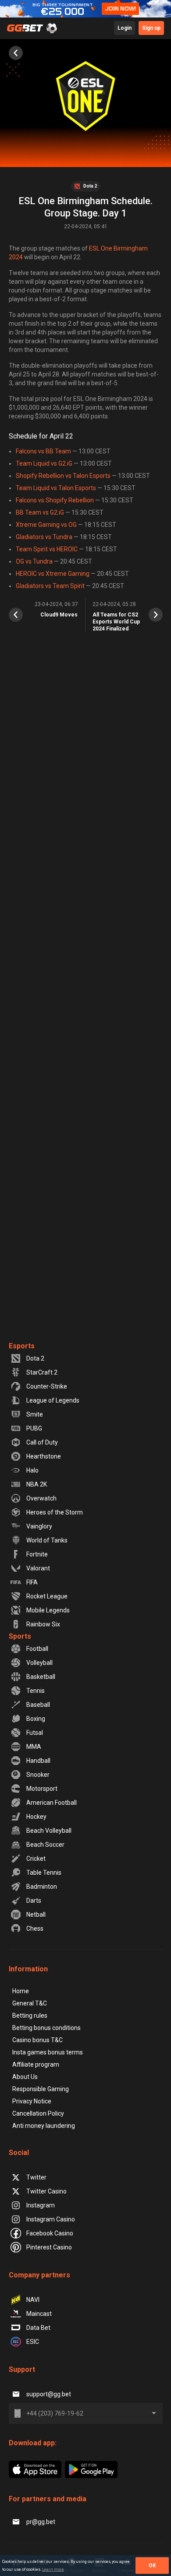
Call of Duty (42, 1442)
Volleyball (39, 1663)
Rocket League (47, 1596)
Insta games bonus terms (48, 2052)
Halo (32, 1470)
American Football (52, 1803)
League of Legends (53, 1400)
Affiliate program (36, 2064)
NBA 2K (37, 1484)
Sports (20, 1636)
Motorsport (42, 1789)
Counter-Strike (47, 1386)
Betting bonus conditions (46, 2028)
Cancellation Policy (38, 2113)
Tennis (36, 1691)
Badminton (42, 1887)
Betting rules (30, 2016)
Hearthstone (44, 1456)
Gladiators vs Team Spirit (50, 586)
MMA (34, 1747)
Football (37, 1649)
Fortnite (37, 1554)
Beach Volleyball (49, 1831)
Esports (22, 1346)
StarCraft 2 (42, 1372)
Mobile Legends (48, 1610)
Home (21, 1991)
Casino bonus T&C (37, 2040)
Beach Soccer (45, 1845)
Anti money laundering (44, 2126)
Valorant (38, 1568)
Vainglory (39, 1526)
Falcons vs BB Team (43, 451)
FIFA (32, 1582)
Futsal (35, 1733)
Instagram (41, 2205)
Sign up (151, 28)
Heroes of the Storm (55, 1512)
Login (125, 28)
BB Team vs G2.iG (40, 512)
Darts (34, 1901)
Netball (36, 1915)
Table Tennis (44, 1873)
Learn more (53, 2569)
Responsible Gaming (41, 2089)
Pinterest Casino (49, 2247)
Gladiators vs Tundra (44, 537)
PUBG (34, 1428)
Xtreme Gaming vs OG (46, 525)
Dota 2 (35, 1358)
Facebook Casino (50, 2233)
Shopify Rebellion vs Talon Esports (63, 476)
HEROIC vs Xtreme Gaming (53, 574)
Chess (35, 1929)
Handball (38, 1761)
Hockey (36, 1817)
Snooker (38, 1775)
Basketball (41, 1677)
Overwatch (41, 1498)
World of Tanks (47, 1540)
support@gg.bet (49, 2394)
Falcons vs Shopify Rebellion (55, 500)
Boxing (36, 1719)
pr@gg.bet (41, 2522)
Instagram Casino (51, 2219)
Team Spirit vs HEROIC (47, 549)
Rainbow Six (43, 1624)
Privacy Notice (32, 2101)
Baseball (38, 1705)
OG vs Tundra (34, 561)
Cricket (36, 1859)
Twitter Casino (46, 2191)
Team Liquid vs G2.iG (44, 463)
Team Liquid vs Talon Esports (56, 488)
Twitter (36, 2177)
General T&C (30, 2003)
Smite (35, 1414)
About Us (25, 2077)
